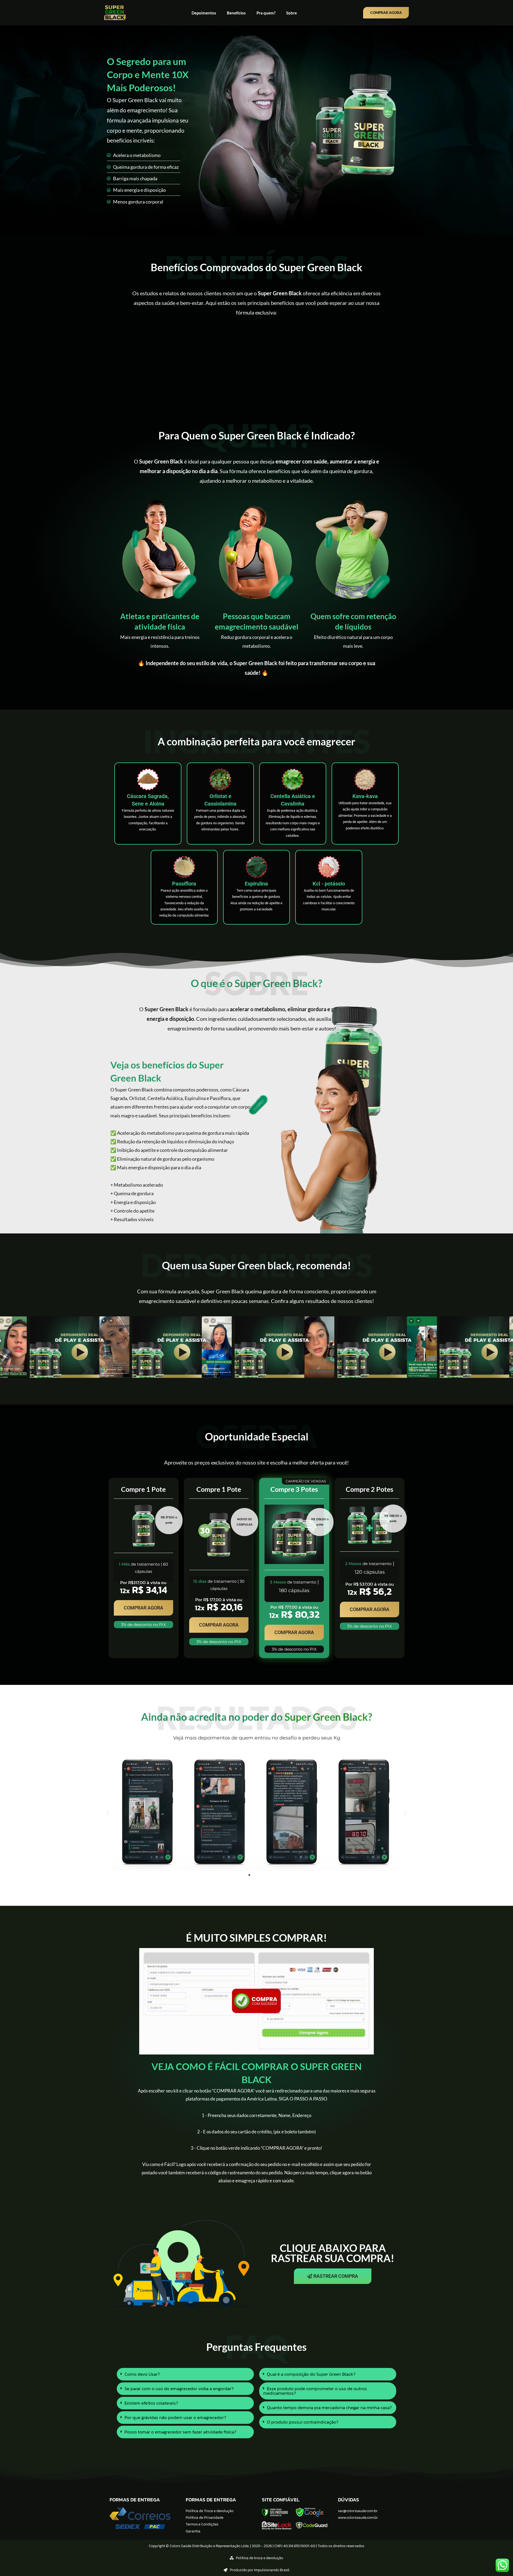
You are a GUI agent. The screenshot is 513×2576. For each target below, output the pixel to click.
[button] (247, 1372)
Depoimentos (204, 13)
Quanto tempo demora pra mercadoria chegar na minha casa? (329, 2408)
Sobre (292, 13)
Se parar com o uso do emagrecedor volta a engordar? (179, 2389)
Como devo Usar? (142, 2374)
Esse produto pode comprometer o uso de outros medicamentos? (315, 2391)
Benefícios (236, 13)
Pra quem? (266, 13)
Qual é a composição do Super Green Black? (311, 2374)
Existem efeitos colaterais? (151, 2403)
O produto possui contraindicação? (303, 2422)
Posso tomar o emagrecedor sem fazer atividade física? (180, 2432)
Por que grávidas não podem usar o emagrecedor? (175, 2417)
